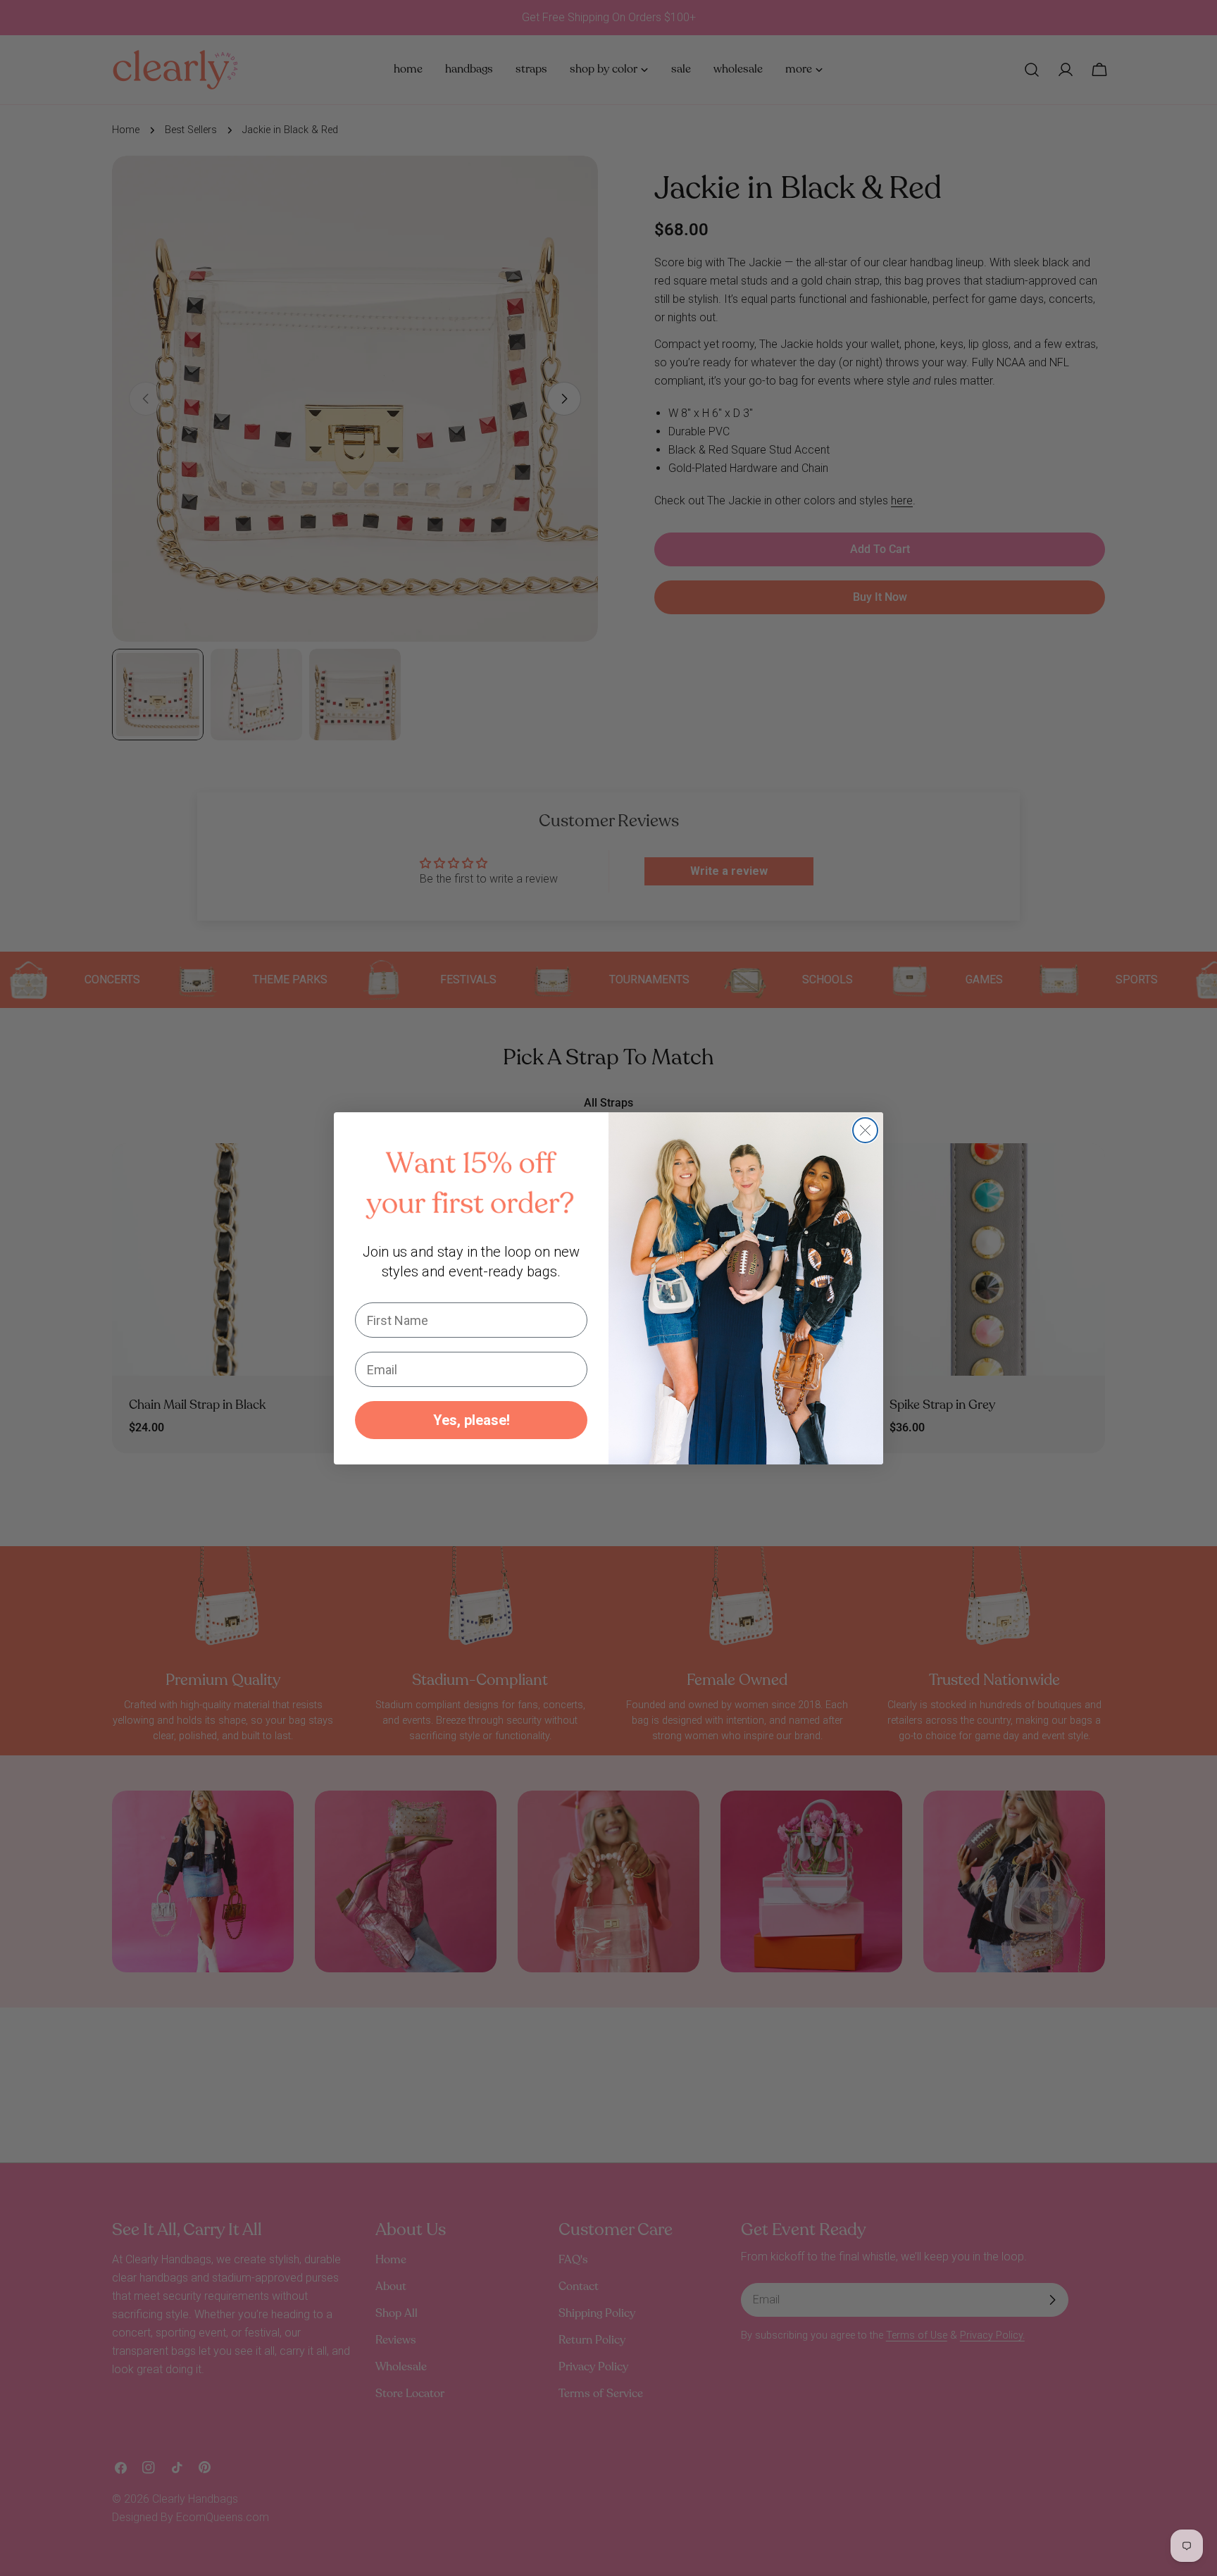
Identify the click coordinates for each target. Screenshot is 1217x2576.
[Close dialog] (865, 1130)
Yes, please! (472, 1420)
